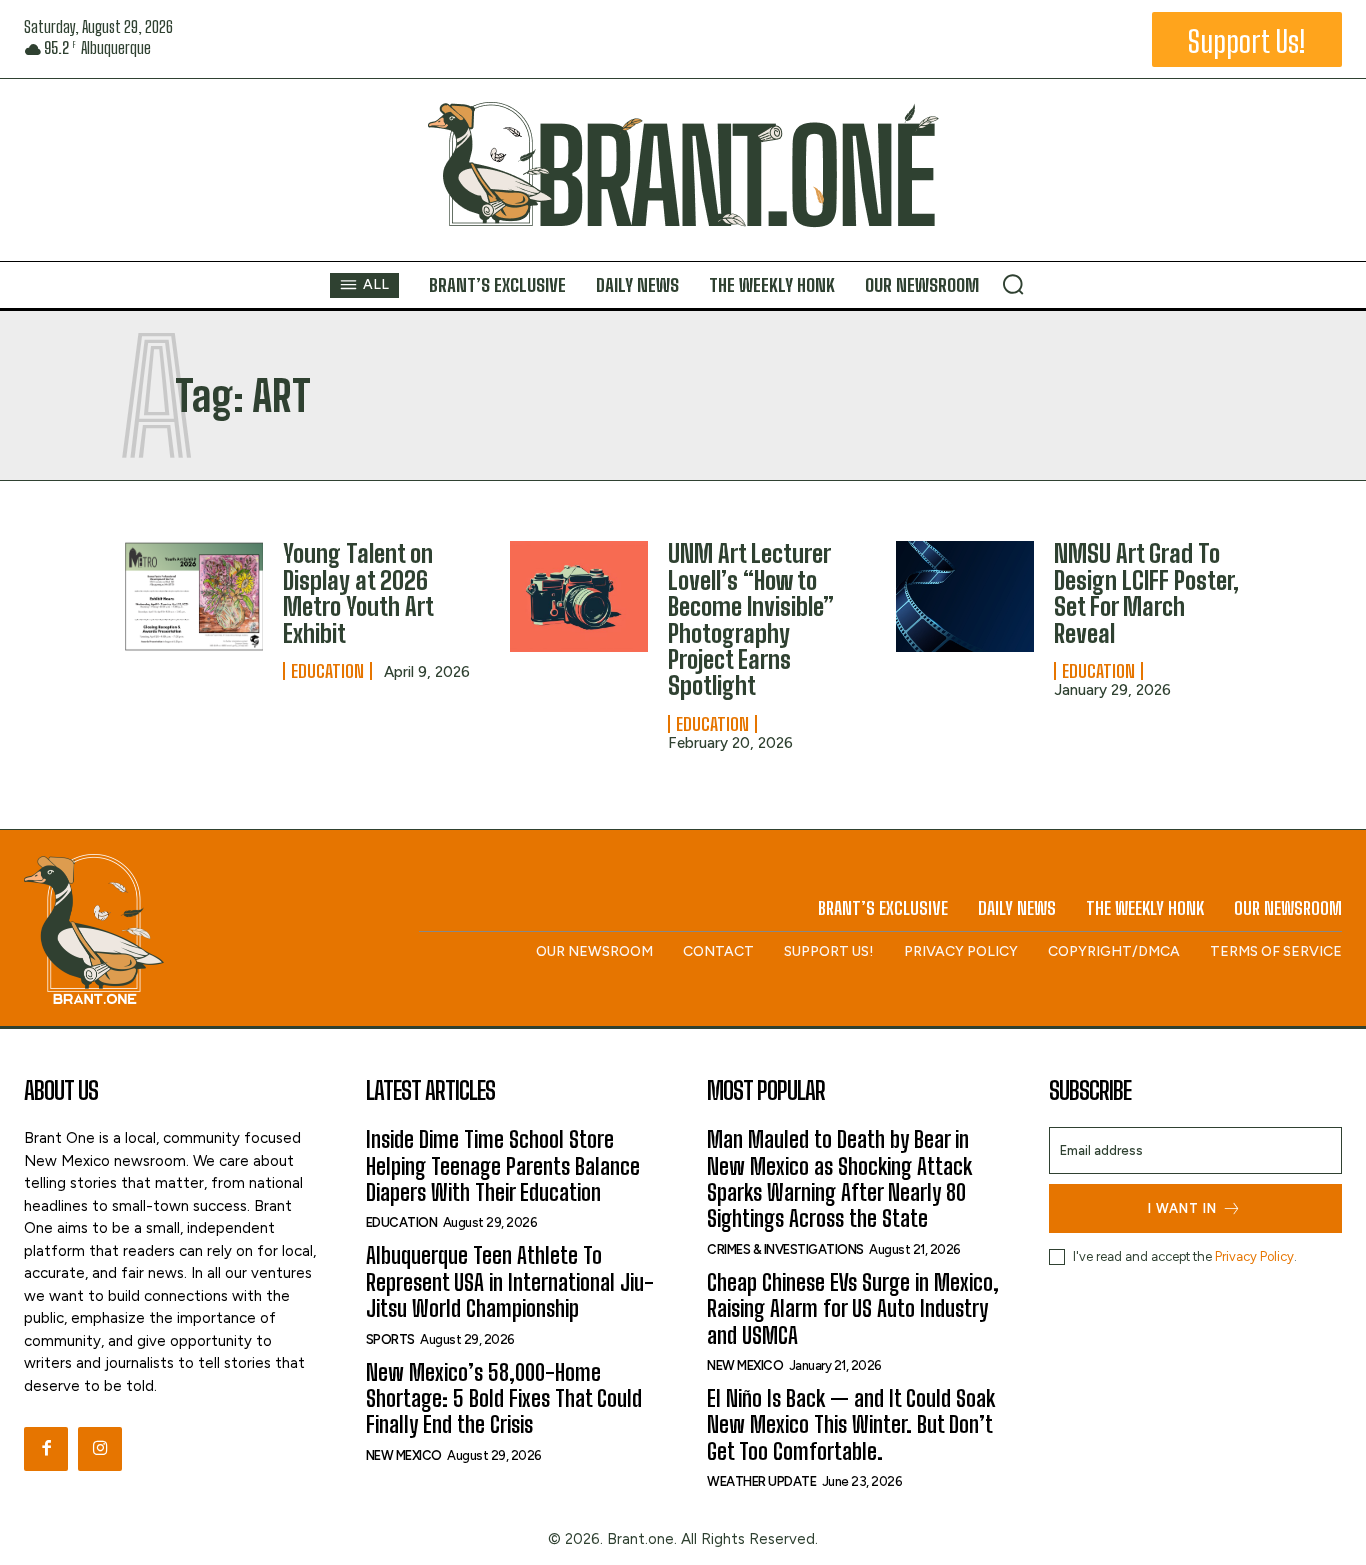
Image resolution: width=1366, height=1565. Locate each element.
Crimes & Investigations (785, 1249)
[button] (1013, 284)
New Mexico (404, 1455)
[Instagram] (100, 1449)
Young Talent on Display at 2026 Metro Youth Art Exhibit (358, 593)
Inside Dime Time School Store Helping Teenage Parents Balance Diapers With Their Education (503, 1166)
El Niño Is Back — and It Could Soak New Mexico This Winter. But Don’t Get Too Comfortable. (851, 1425)
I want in (1182, 1208)
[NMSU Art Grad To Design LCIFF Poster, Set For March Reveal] (965, 596)
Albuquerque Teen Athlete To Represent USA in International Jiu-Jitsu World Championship (510, 1282)
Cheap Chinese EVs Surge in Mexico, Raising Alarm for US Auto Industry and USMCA (853, 1309)
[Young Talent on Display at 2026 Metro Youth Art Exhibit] (194, 596)
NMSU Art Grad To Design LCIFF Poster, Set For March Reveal (1146, 593)
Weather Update (761, 1481)
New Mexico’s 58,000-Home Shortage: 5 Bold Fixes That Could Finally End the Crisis (504, 1399)
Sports (390, 1339)
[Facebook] (46, 1449)
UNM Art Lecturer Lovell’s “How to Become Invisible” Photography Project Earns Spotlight (751, 619)
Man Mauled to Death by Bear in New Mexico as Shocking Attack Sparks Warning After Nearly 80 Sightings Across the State (839, 1179)
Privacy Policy (1254, 1256)
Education (327, 671)
